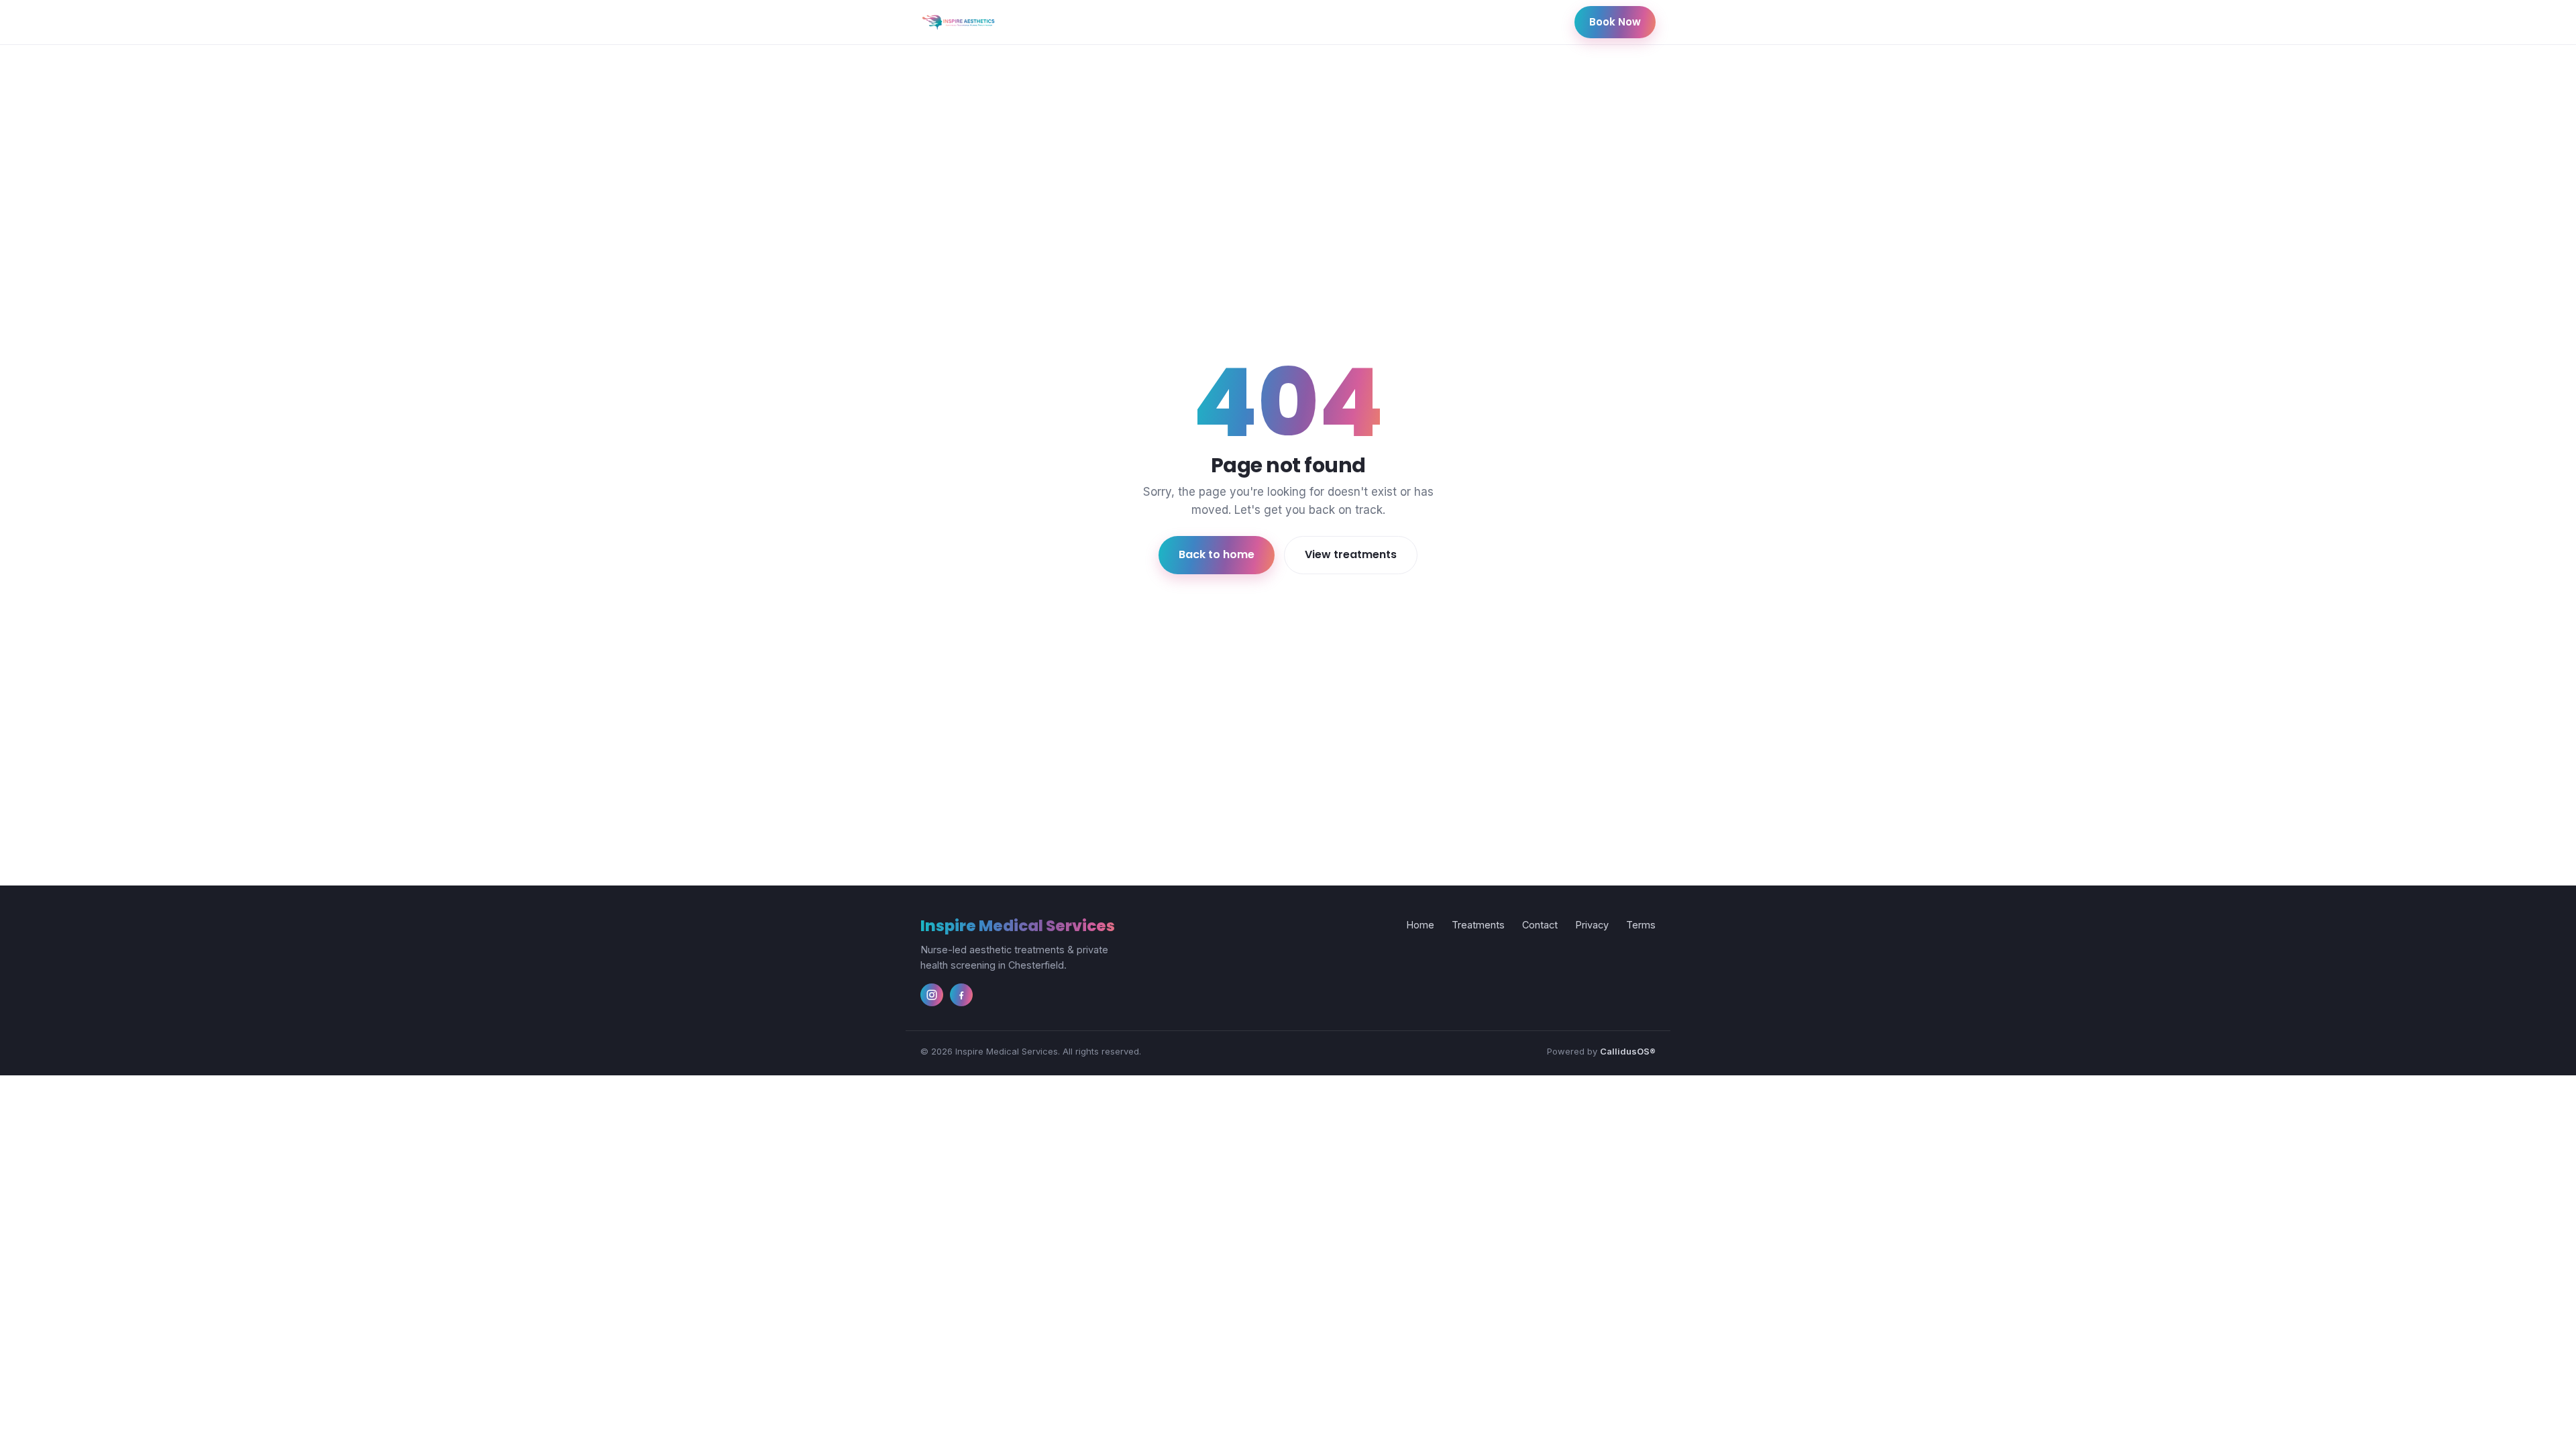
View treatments (1351, 554)
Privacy (1592, 925)
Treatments (1478, 925)
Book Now (1615, 22)
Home (1420, 925)
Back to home (1217, 554)
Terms (1641, 925)
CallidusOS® (1628, 1051)
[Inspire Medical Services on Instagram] (932, 995)
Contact (1540, 925)
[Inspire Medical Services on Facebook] (961, 995)
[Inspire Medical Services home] (958, 22)
